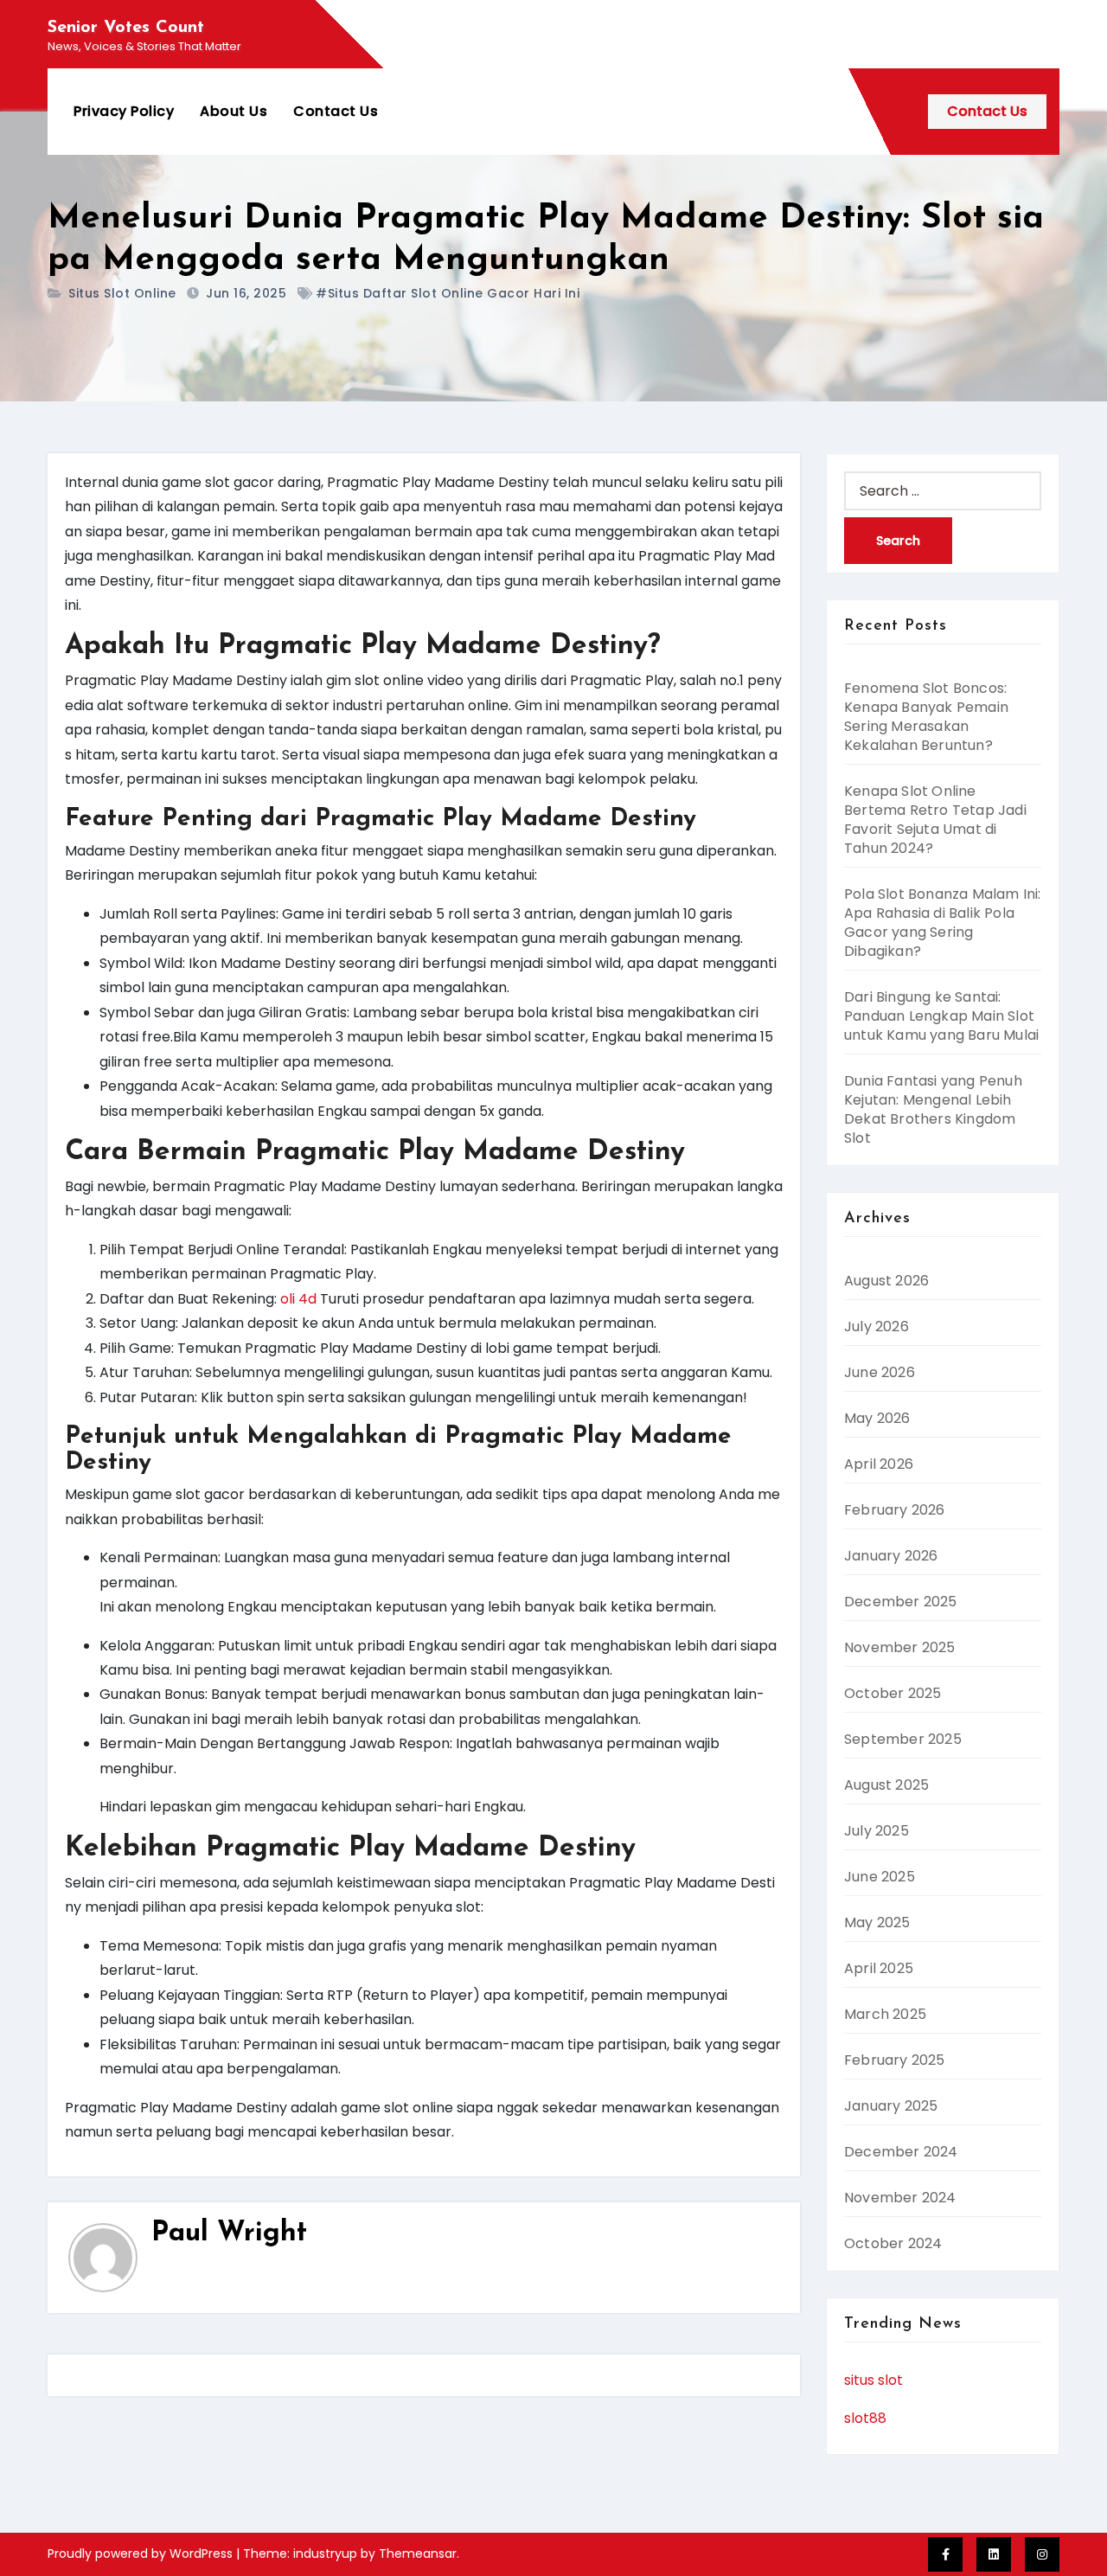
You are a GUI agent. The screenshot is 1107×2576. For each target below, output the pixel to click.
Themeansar (418, 2554)
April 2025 (879, 1968)
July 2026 (877, 1326)
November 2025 (900, 1647)
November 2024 (900, 2198)
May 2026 (877, 1418)
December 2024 (901, 2152)
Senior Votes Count (126, 28)
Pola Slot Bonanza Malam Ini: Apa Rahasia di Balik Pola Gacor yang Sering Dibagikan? (943, 923)
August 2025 (886, 1785)
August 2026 (886, 1281)
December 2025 (901, 1602)
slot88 (865, 2418)
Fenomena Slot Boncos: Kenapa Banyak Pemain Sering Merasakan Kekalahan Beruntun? (926, 717)
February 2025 (895, 2060)
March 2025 (885, 2014)
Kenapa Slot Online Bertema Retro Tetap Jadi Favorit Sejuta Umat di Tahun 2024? (935, 820)
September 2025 (903, 1739)
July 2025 (877, 1831)
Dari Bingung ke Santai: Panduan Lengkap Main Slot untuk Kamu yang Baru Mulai (941, 1016)
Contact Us (336, 111)
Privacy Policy (124, 111)
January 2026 (891, 1556)
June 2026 (880, 1372)
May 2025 (877, 1922)
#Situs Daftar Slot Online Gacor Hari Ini (448, 293)
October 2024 (893, 2243)
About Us (234, 111)
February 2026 (895, 1510)
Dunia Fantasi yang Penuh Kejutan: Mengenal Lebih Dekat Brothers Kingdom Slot (933, 1109)
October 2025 (893, 1693)
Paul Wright (229, 2233)
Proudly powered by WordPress (142, 2554)
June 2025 (880, 1877)
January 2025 (891, 2106)
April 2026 (879, 1464)
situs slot (873, 2380)
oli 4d (298, 1299)
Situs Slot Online (122, 293)
